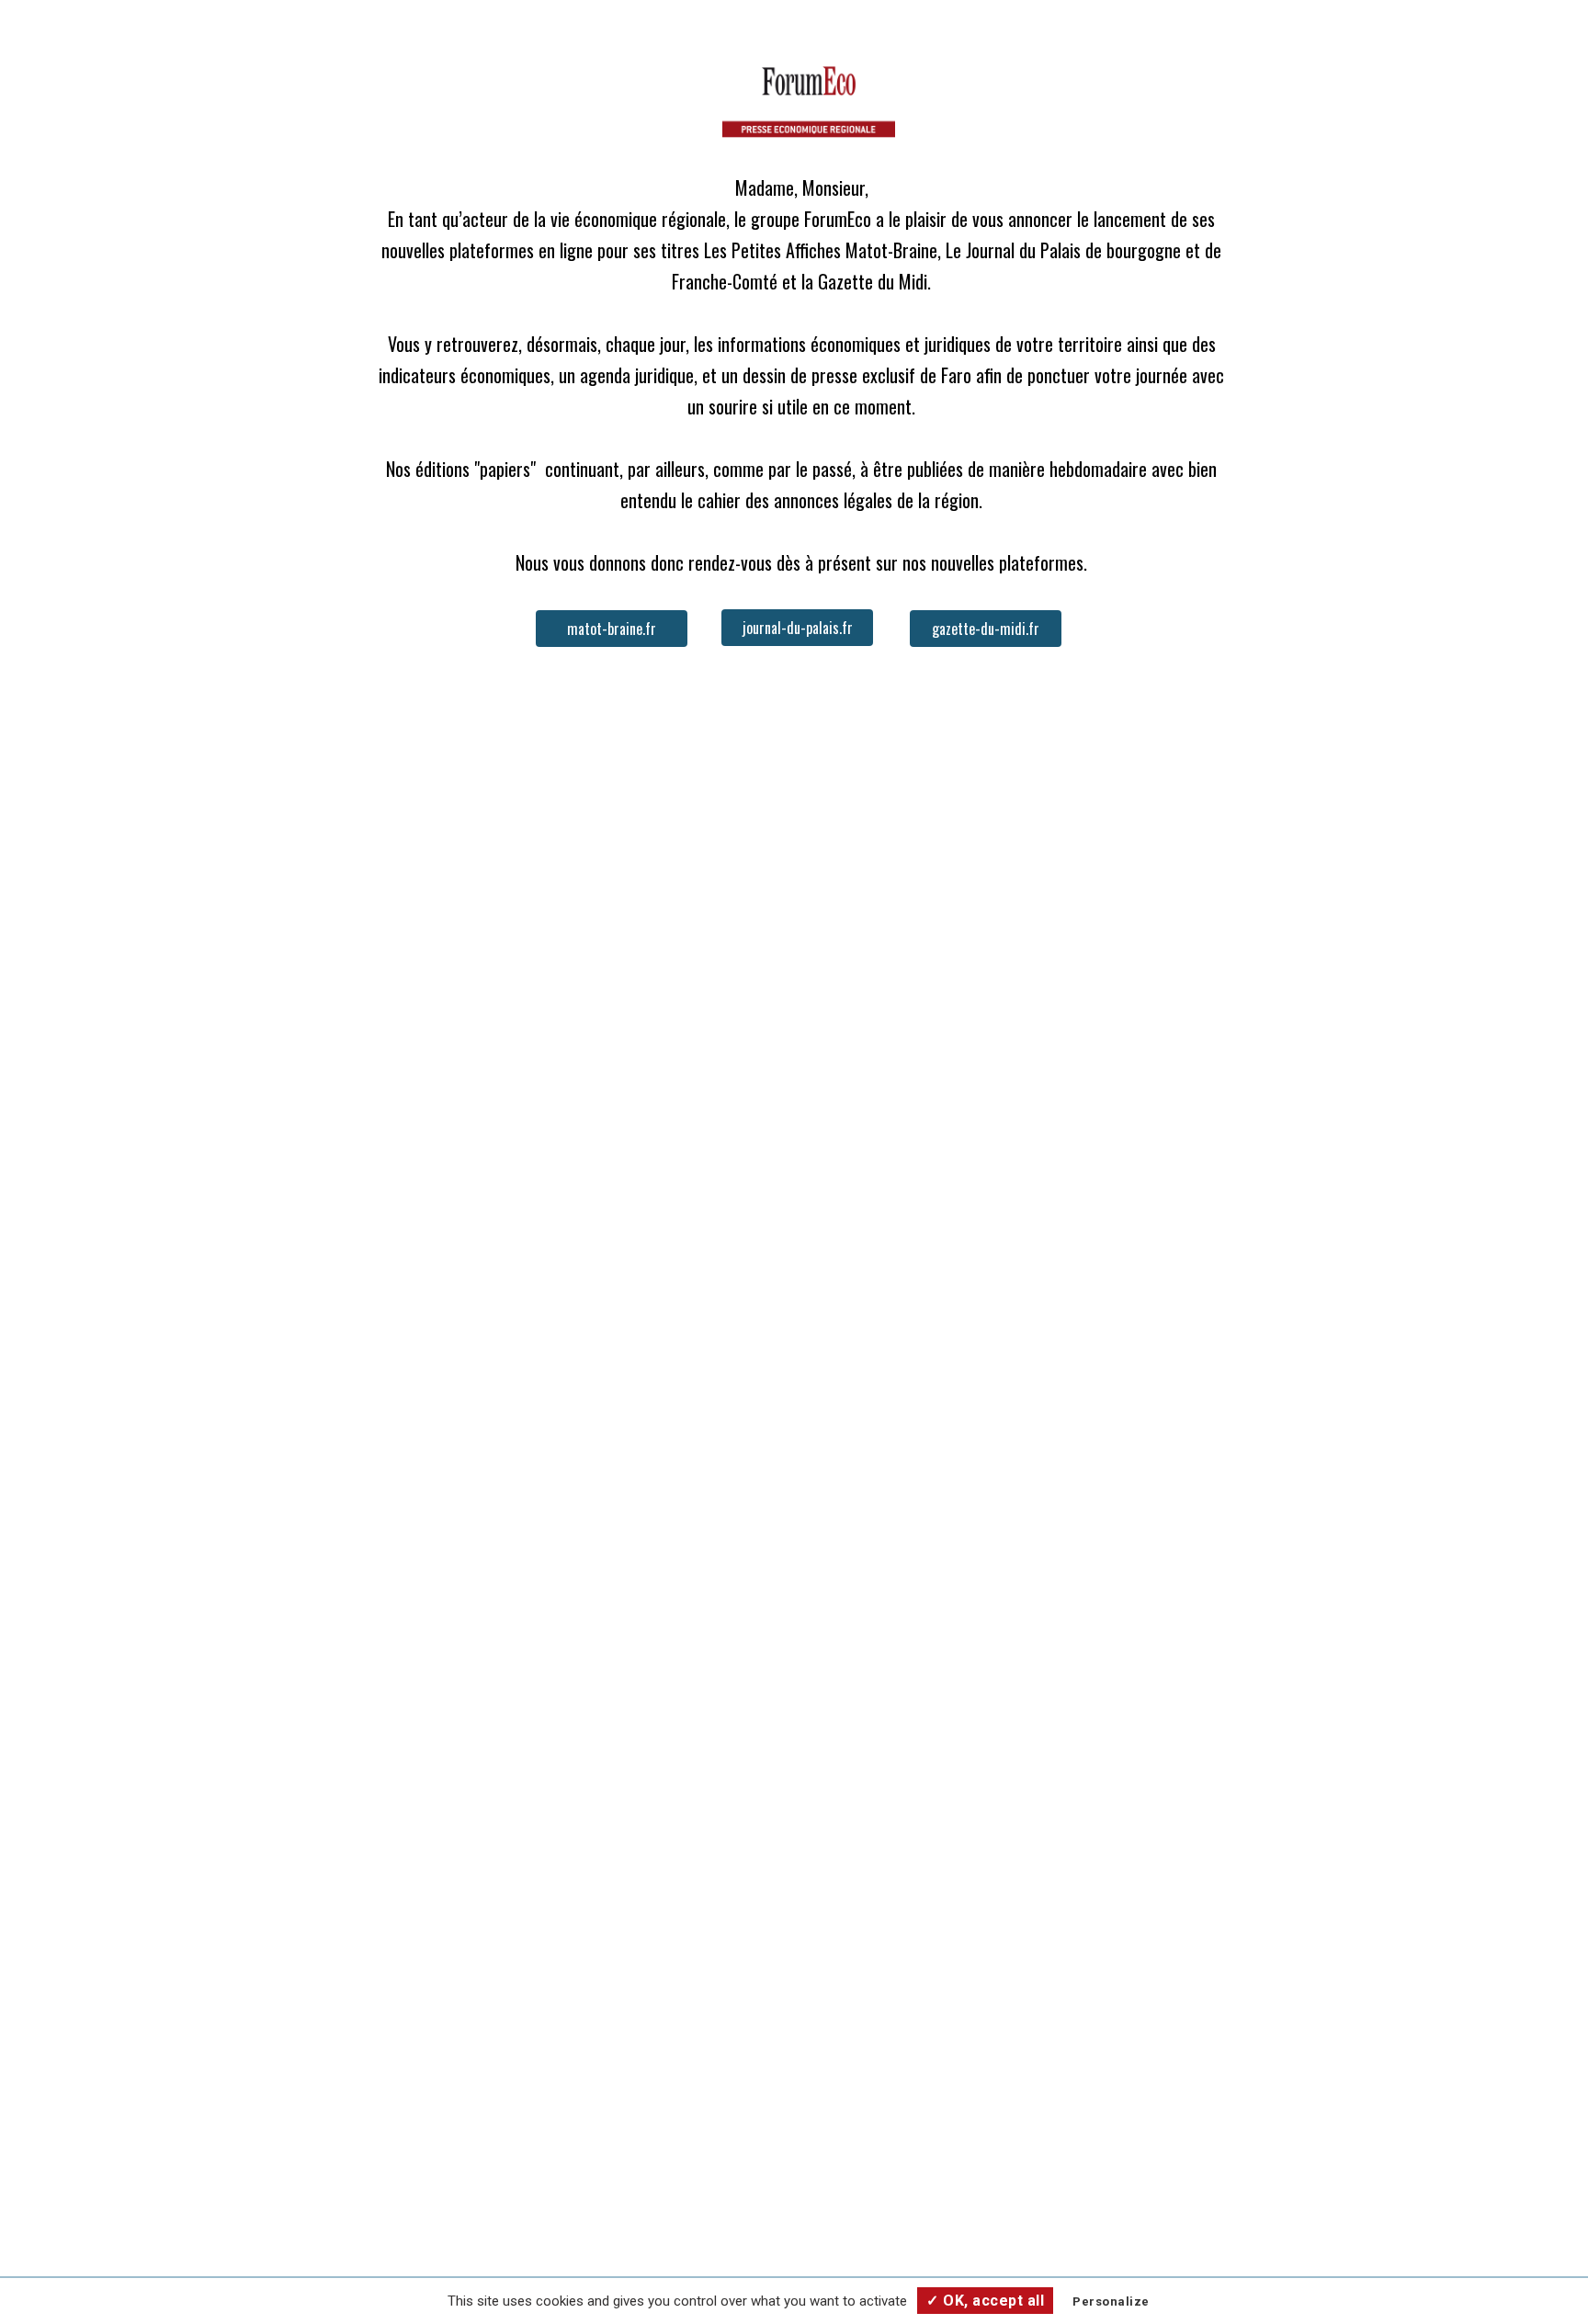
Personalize (1111, 2301)
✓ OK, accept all (985, 2301)
